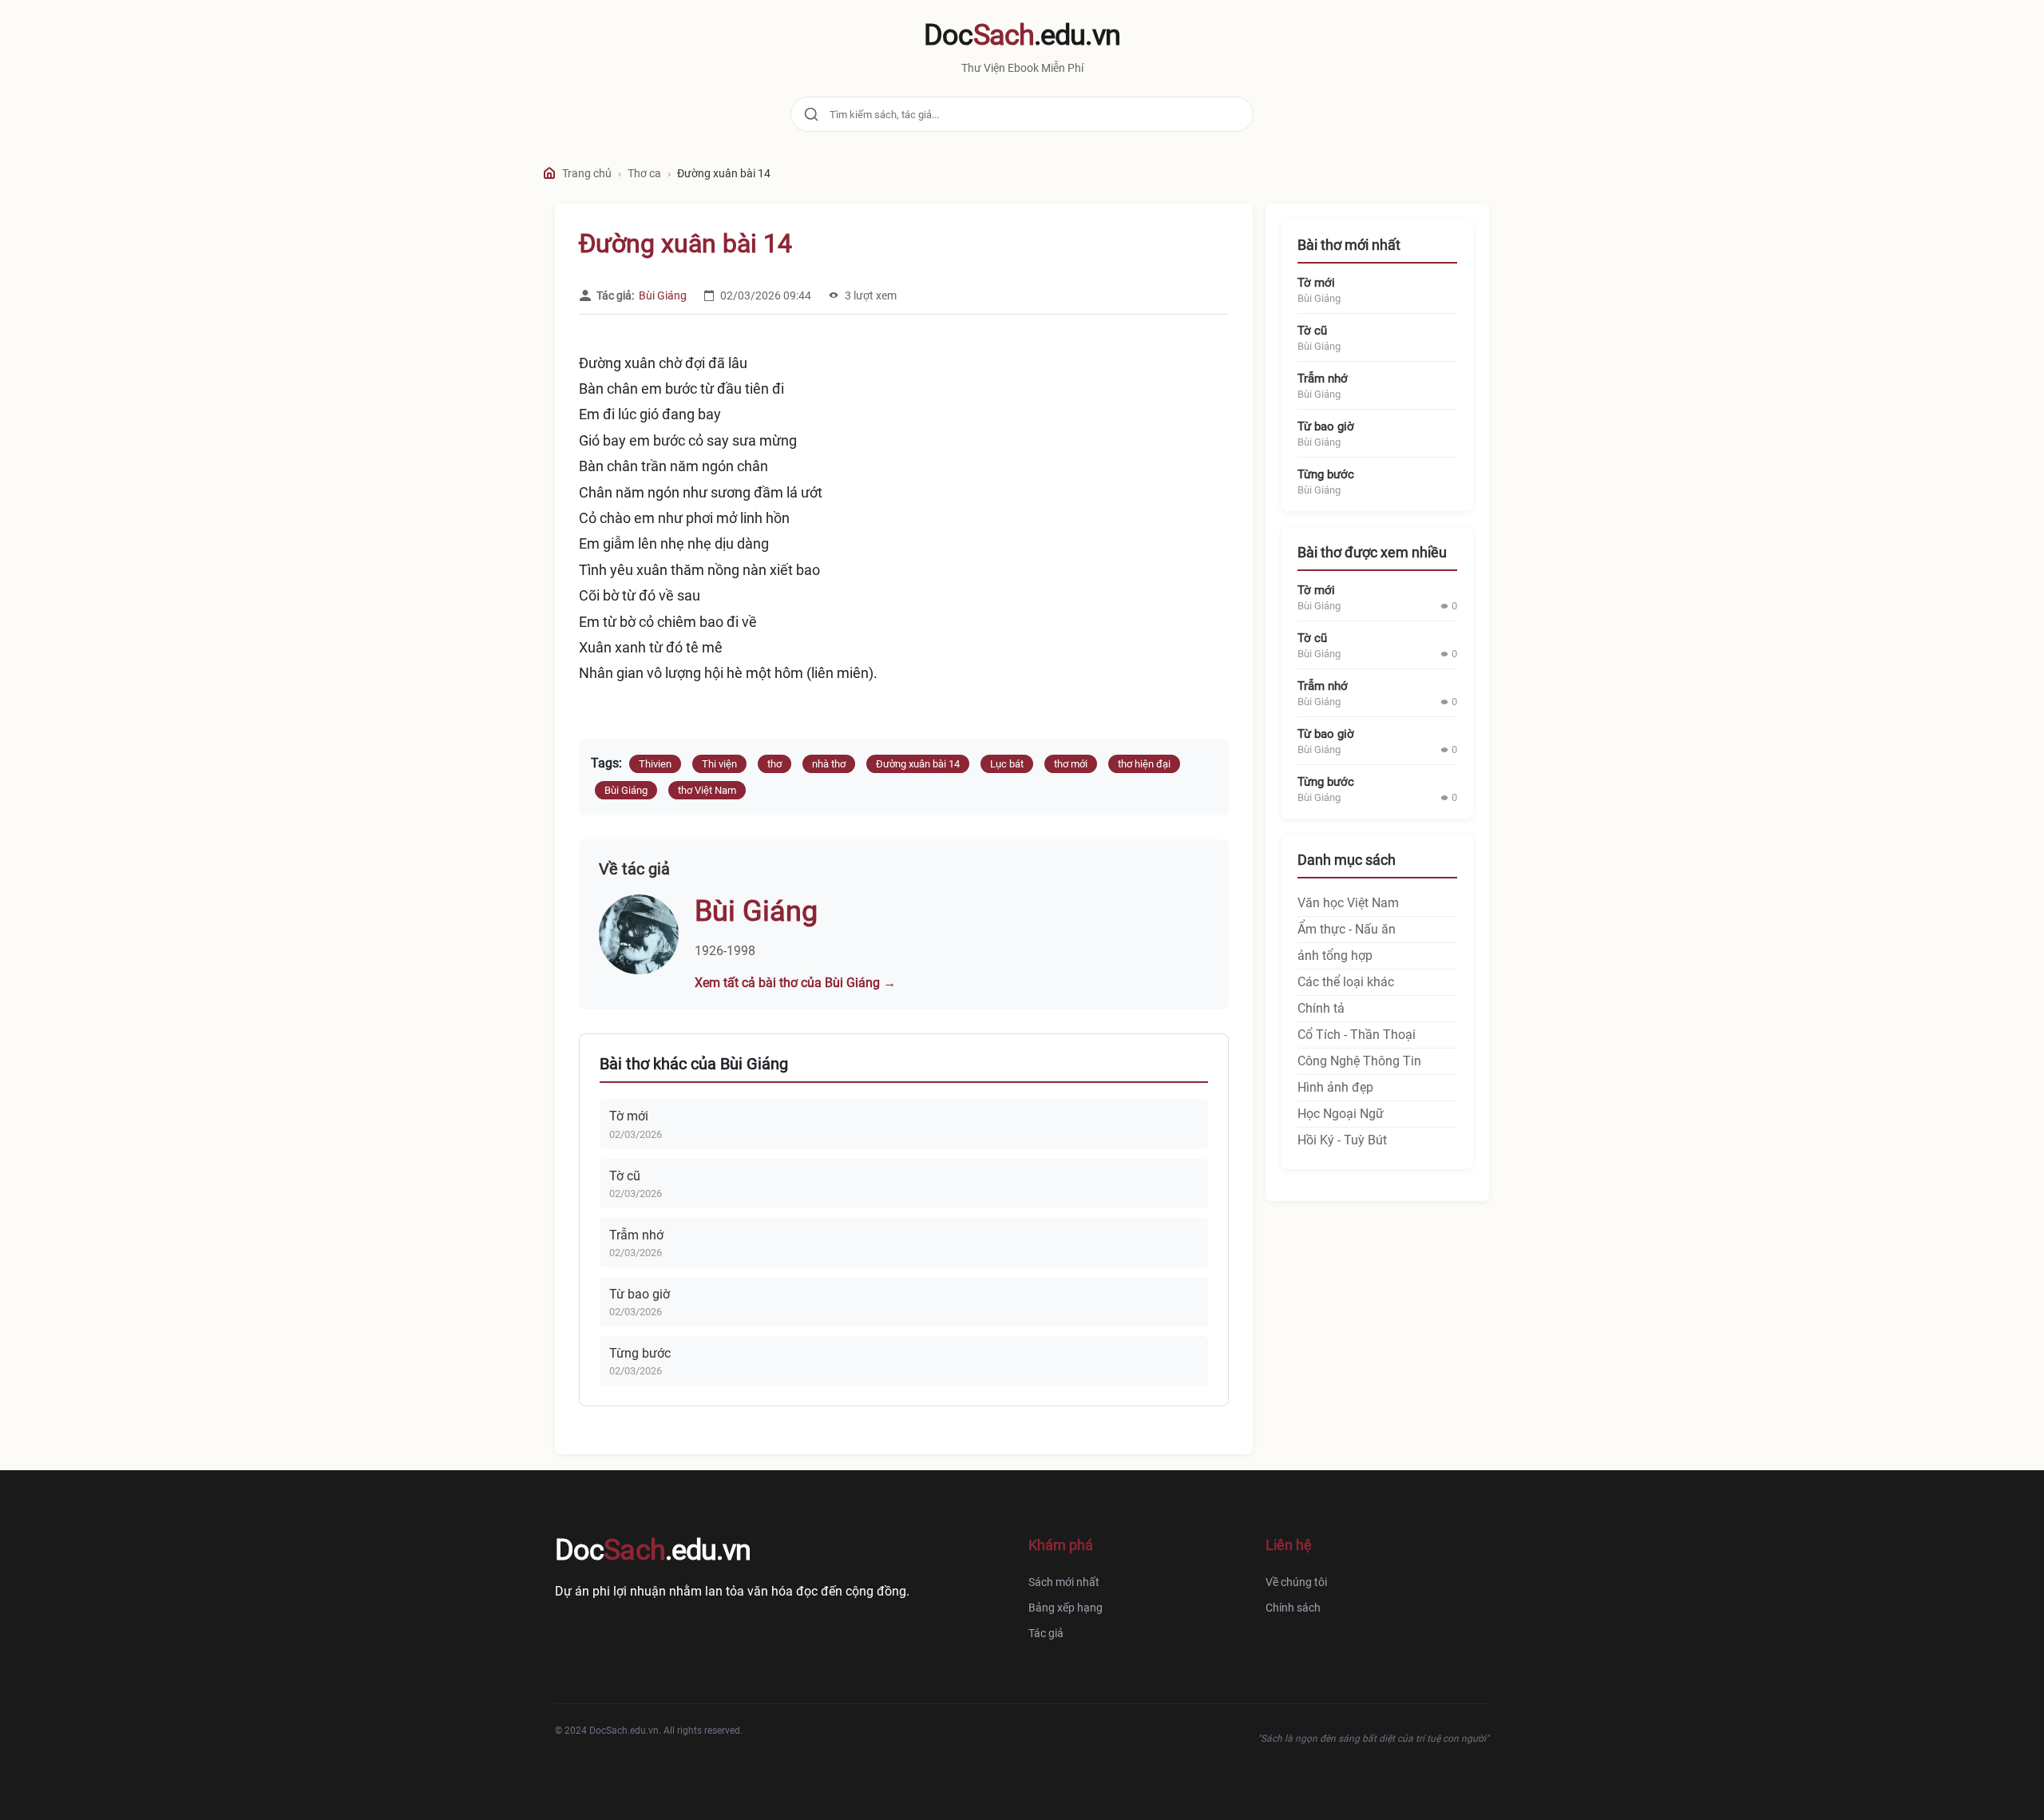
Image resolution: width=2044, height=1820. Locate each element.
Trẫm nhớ (636, 1235)
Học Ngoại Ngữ (1341, 1114)
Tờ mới (629, 1116)
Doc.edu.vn (1022, 35)
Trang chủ (587, 173)
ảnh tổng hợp (1335, 956)
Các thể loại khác (1346, 982)
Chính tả (1321, 1008)
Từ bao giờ (640, 1294)
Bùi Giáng (663, 295)
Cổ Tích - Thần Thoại (1357, 1035)
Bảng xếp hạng (1066, 1608)
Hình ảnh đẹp (1335, 1087)
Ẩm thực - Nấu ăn (1347, 929)
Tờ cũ (625, 1176)
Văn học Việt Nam (1348, 903)
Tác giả (1046, 1633)
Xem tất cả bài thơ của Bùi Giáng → (795, 983)
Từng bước (640, 1353)
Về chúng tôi (1296, 1582)
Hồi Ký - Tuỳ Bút (1342, 1140)
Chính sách (1293, 1608)
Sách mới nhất (1064, 1582)
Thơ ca (644, 173)
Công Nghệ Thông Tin (1359, 1061)
